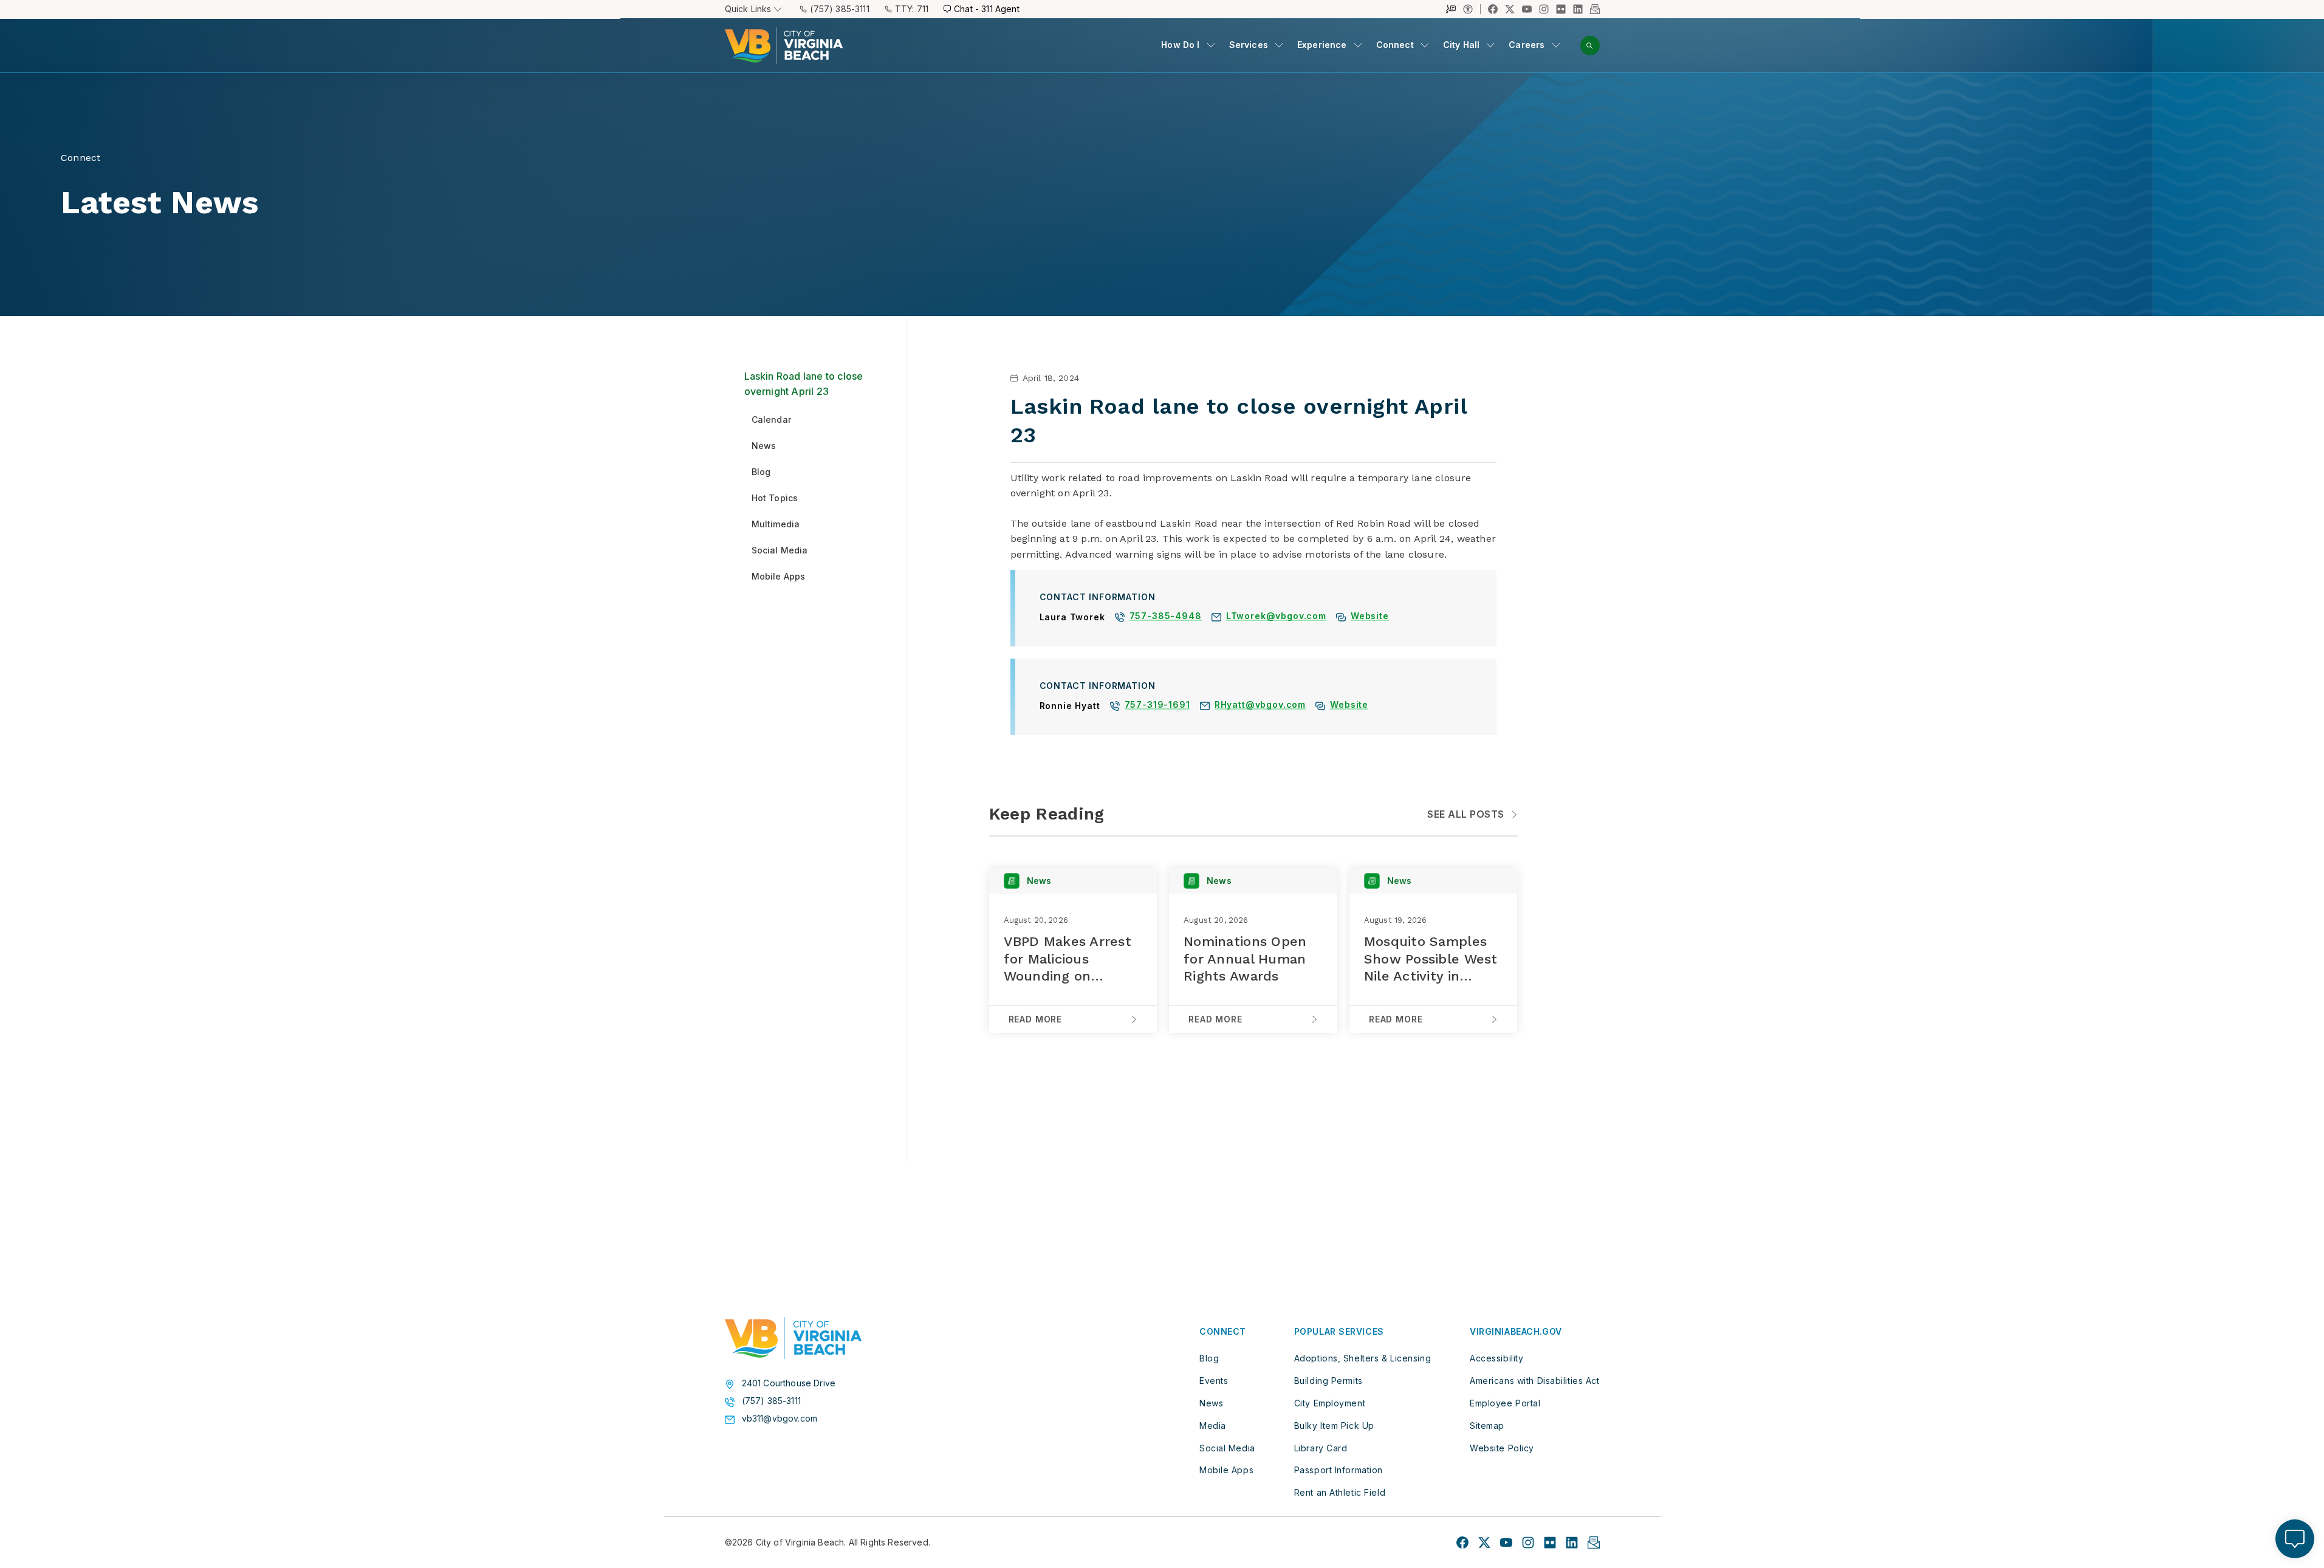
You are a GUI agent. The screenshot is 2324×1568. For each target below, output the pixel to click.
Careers (1527, 45)
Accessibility (1496, 1358)
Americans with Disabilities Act (1534, 1381)
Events (1214, 1381)
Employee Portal (1505, 1403)
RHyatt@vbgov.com (1260, 706)
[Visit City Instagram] (1528, 1542)
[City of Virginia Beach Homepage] (784, 46)
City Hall (1462, 45)
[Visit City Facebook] (1462, 1542)
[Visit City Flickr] (1550, 1542)
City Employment (1330, 1403)
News (1211, 1403)
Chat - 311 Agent (987, 9)
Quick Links (748, 9)
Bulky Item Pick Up (1334, 1426)
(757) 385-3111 (839, 9)
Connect (1395, 45)
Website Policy (1502, 1448)
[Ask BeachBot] (2295, 1539)
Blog (1209, 1358)
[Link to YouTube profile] (1527, 9)
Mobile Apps (1226, 1470)
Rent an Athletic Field (1340, 1492)
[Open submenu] (1211, 45)
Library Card (1321, 1448)
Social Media (1227, 1448)
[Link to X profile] (1510, 9)
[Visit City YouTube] (1506, 1542)
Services (1249, 45)
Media (1213, 1426)
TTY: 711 (912, 9)
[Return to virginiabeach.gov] (793, 1338)
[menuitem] (1188, 45)
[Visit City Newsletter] (1594, 1542)
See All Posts (1465, 814)
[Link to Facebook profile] (1493, 9)
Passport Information (1339, 1470)
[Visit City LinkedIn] (1572, 1542)
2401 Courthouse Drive (789, 1383)
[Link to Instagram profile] (1544, 9)
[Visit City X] (1484, 1542)
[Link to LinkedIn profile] (1578, 9)
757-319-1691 (1157, 706)
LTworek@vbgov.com (1276, 617)
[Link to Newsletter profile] (1595, 9)
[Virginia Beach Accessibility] (1472, 9)
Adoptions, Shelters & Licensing (1363, 1358)
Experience (1322, 45)
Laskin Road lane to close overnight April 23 (804, 384)
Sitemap (1487, 1426)
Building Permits (1328, 1381)
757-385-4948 (1166, 617)
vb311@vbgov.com (780, 1419)
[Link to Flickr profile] (1561, 9)
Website (1370, 617)
